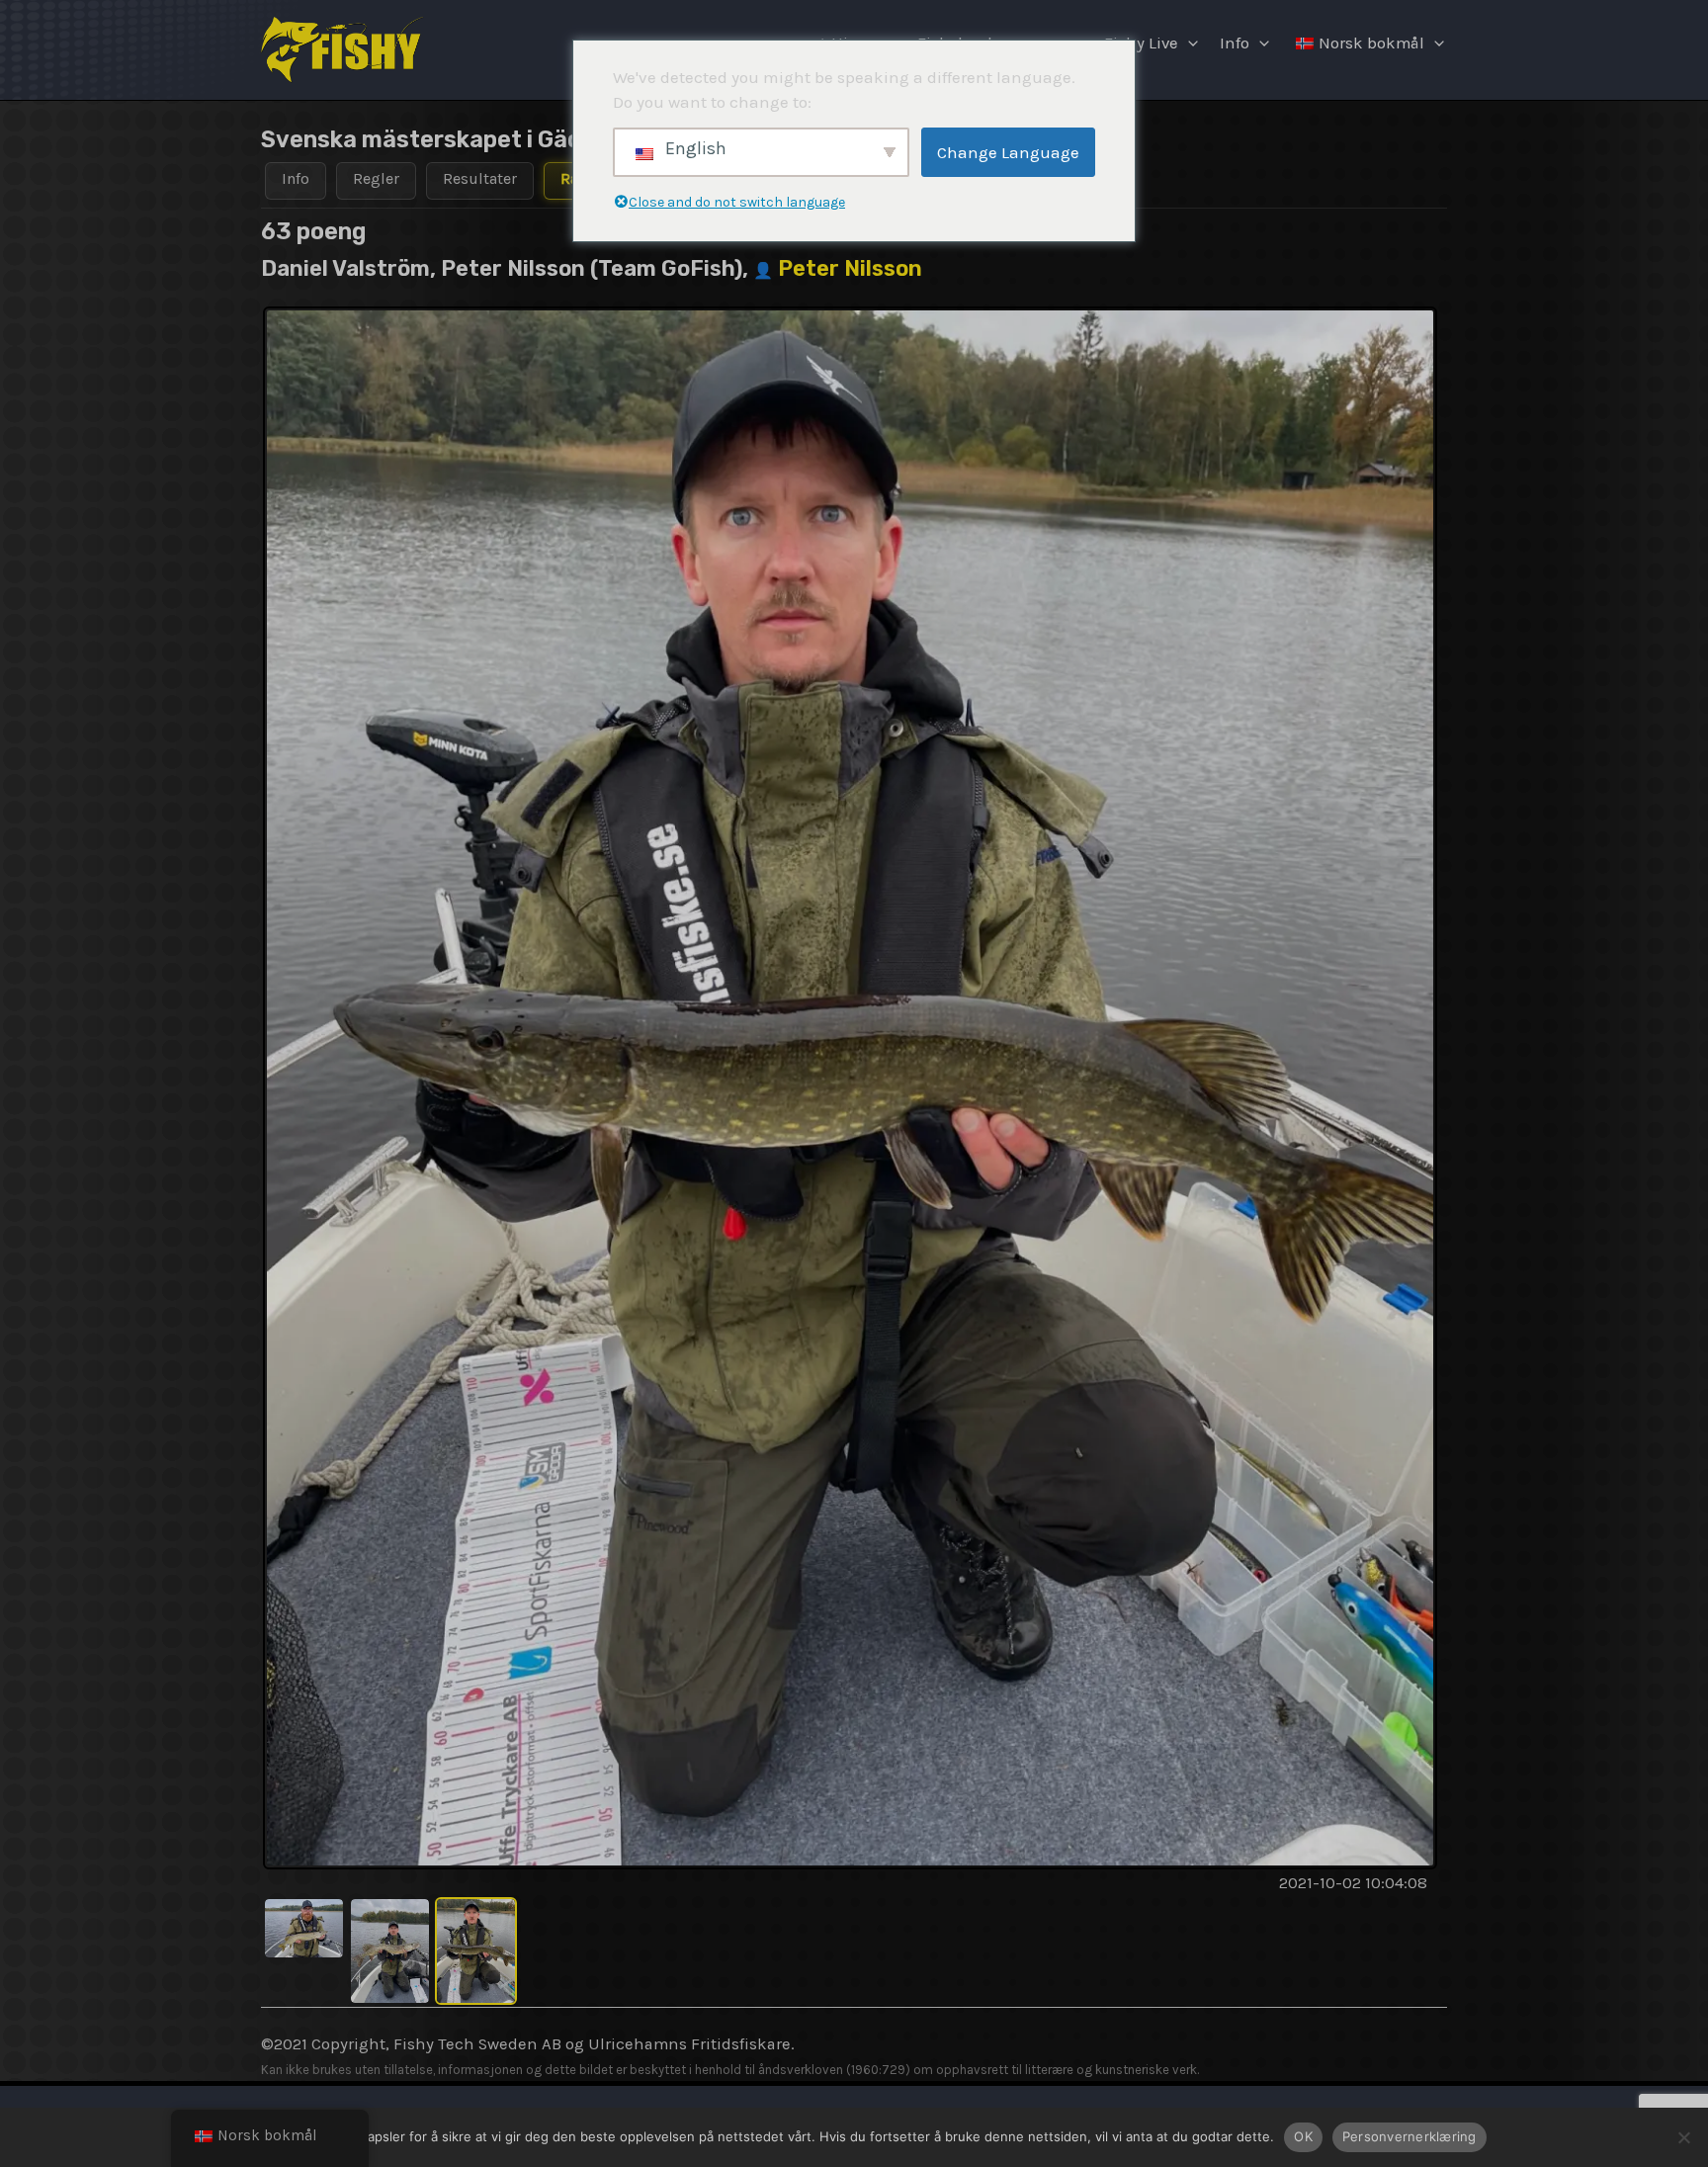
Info (1235, 43)
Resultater (480, 178)
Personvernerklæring (1409, 2136)
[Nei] (1683, 2137)
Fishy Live (1141, 43)
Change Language (1008, 152)
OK (1303, 2136)
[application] (1188, 43)
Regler (376, 178)
